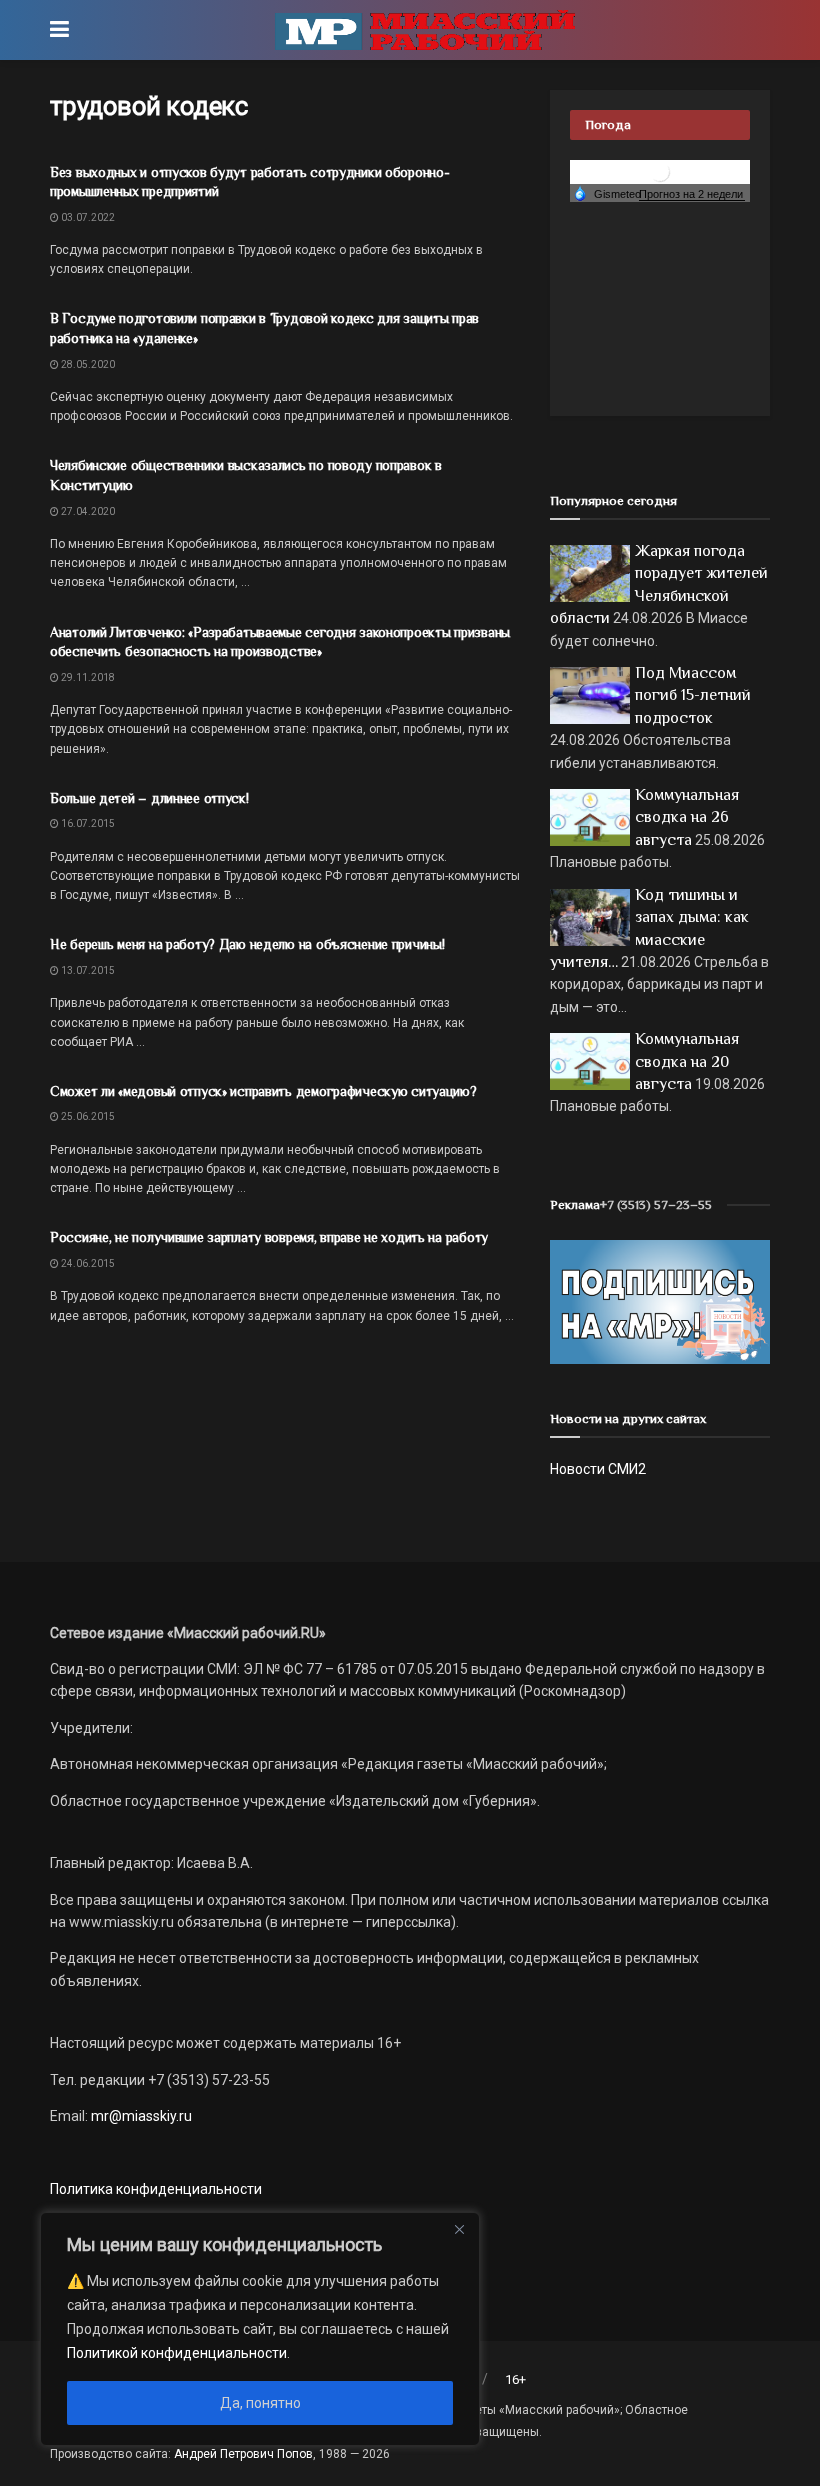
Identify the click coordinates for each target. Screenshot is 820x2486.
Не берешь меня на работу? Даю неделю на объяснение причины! (247, 944)
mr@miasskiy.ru (140, 2116)
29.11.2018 (87, 677)
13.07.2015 (87, 970)
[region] (260, 2329)
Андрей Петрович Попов (243, 2454)
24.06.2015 (87, 1263)
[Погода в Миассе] (660, 170)
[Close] (459, 2229)
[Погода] (607, 193)
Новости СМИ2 (598, 1469)
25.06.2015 (87, 1116)
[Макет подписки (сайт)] (660, 1301)
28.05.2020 (87, 364)
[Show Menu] (59, 30)
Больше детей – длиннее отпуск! (149, 798)
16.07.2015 (87, 823)
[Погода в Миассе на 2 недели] (692, 194)
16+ (515, 2379)
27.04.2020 (87, 511)
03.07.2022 (87, 217)
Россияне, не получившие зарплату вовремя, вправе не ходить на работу (269, 1237)
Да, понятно (260, 2403)
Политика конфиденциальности (156, 2189)
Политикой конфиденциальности (177, 2353)
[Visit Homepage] (425, 30)
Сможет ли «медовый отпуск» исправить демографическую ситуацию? (263, 1091)
